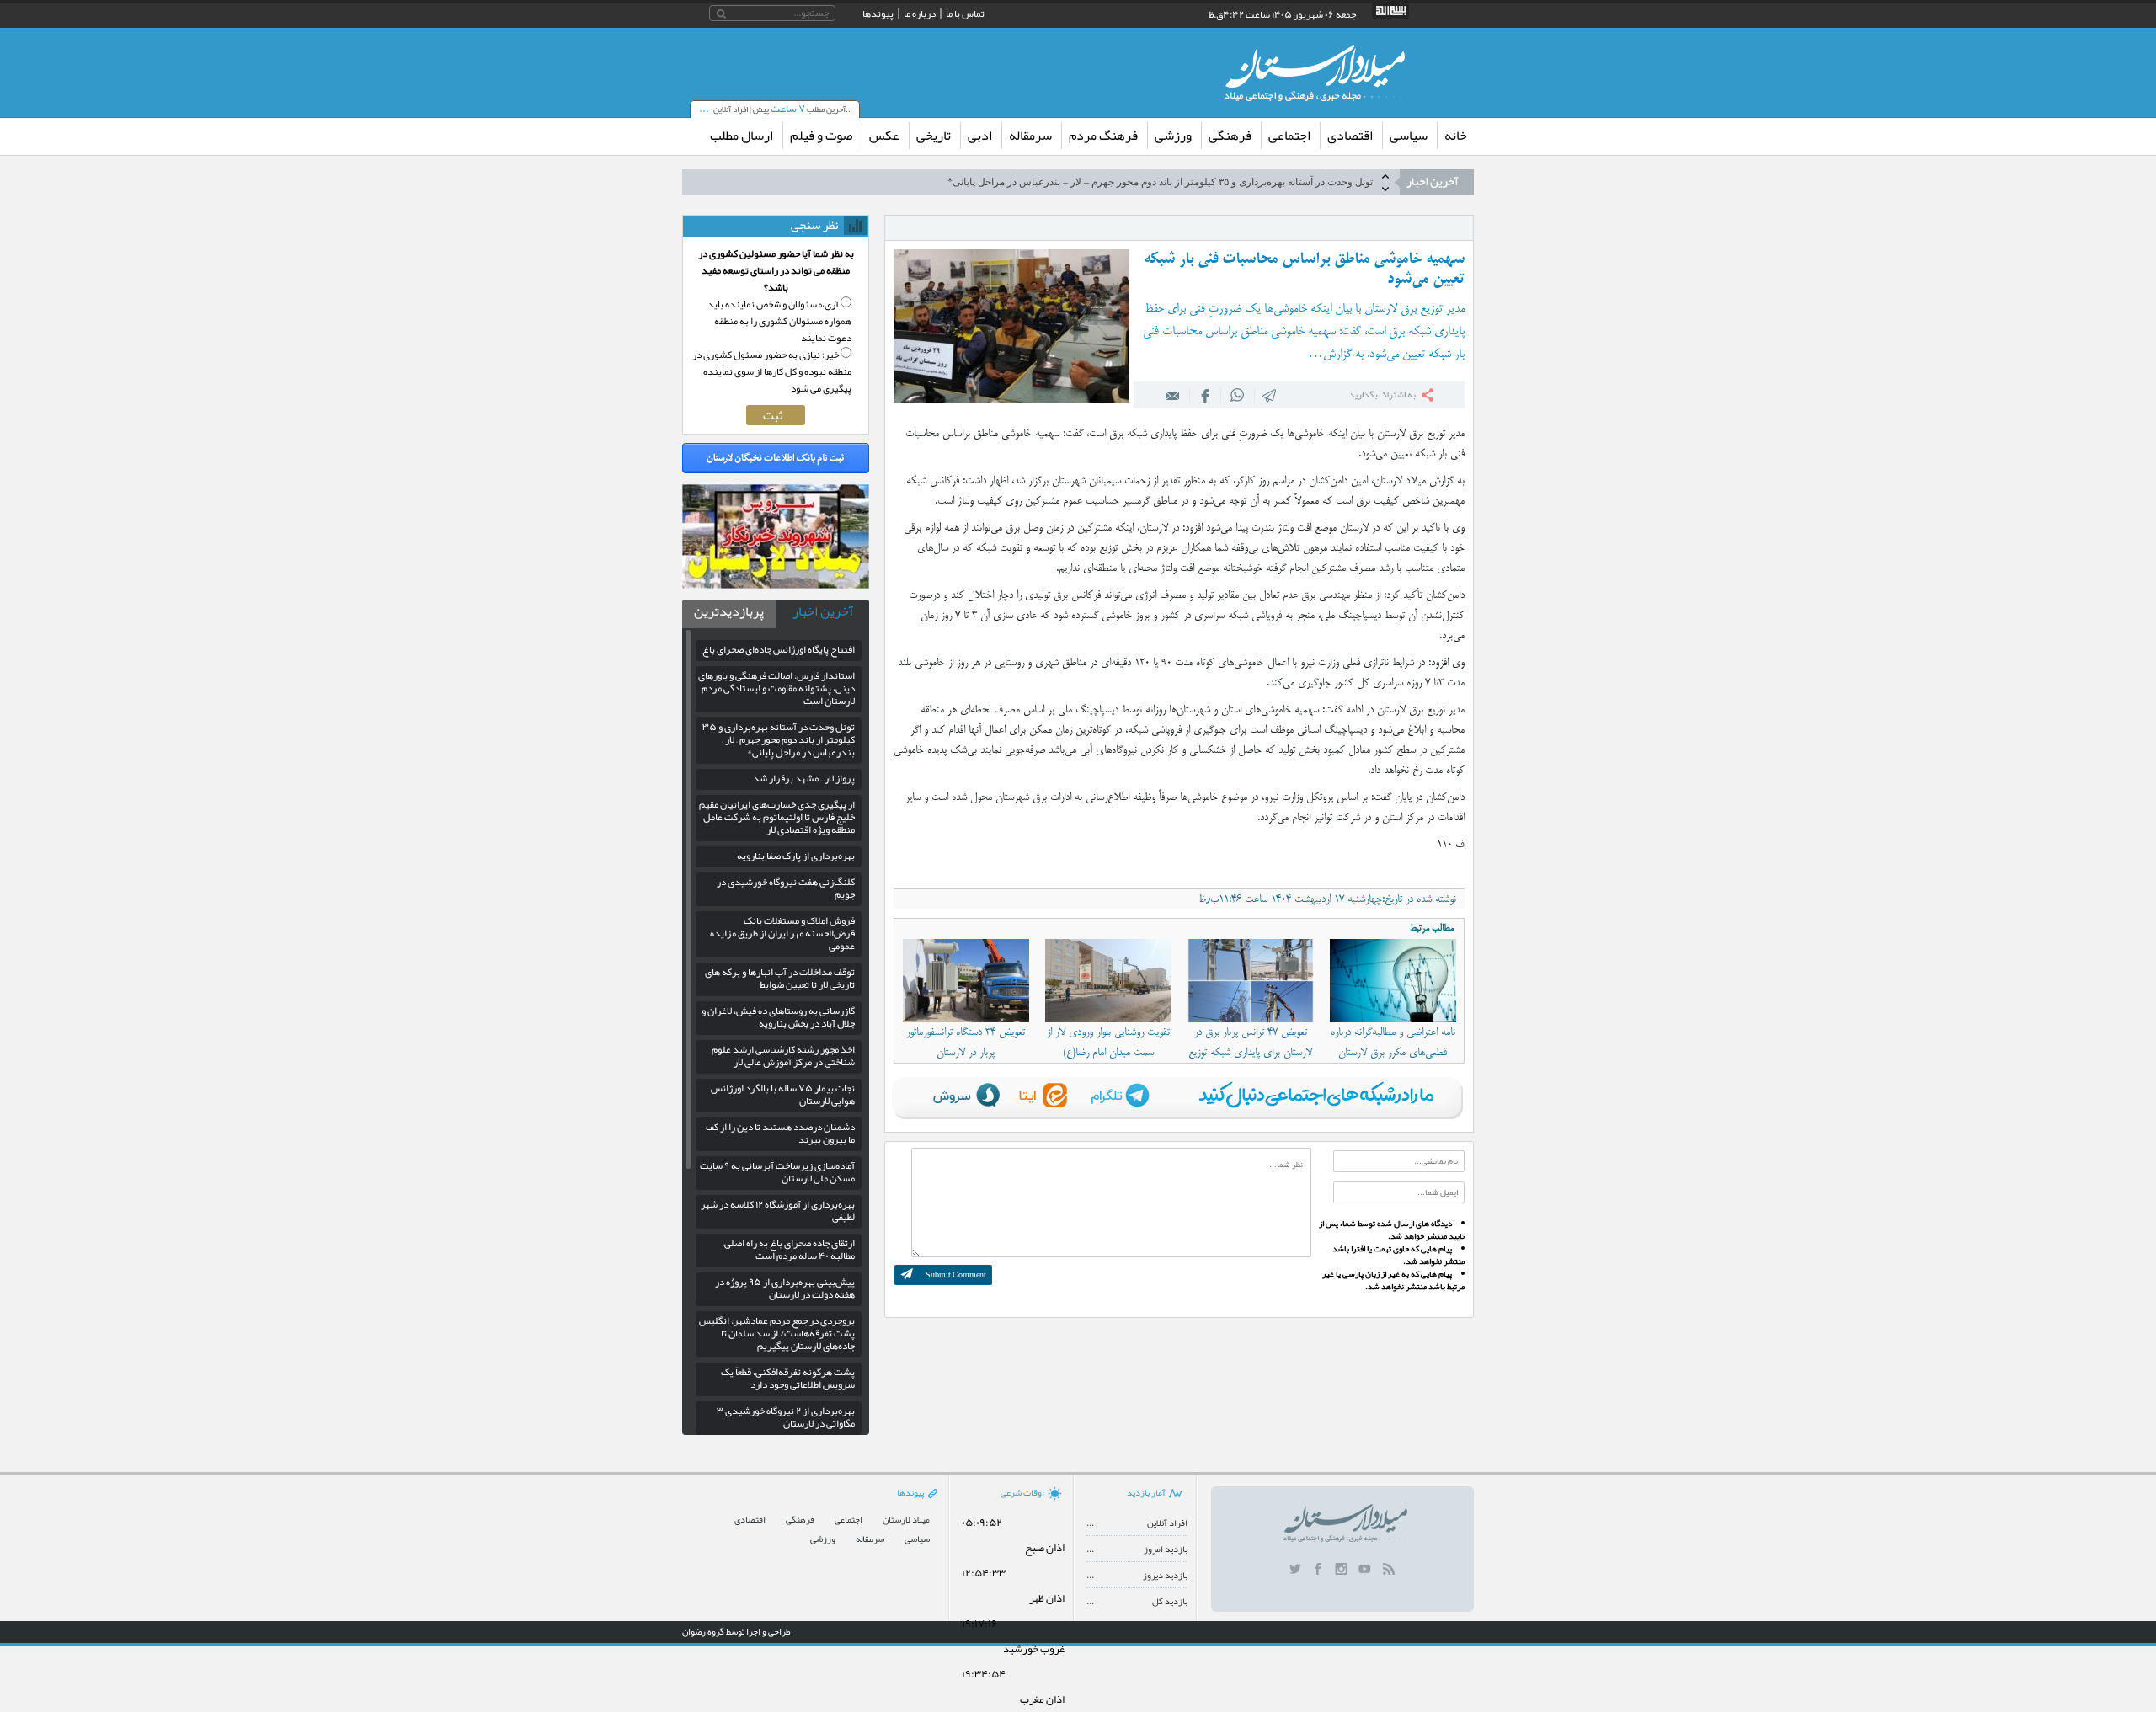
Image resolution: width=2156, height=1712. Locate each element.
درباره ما (920, 13)
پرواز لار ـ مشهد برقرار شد (1316, 182)
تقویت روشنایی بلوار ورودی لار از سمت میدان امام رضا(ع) (1108, 1043)
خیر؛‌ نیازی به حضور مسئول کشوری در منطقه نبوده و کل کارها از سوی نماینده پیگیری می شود (772, 371)
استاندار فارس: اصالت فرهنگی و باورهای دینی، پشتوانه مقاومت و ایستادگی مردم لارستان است (776, 688)
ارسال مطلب (742, 136)
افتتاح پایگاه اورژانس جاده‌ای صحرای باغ (779, 649)
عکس (884, 136)
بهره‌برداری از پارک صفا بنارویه (796, 856)
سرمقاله (1030, 136)
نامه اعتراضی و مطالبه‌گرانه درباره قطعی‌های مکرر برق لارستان (1393, 1043)
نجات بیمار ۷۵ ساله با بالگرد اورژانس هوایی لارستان (783, 1094)
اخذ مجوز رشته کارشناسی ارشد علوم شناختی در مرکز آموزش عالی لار (783, 1056)
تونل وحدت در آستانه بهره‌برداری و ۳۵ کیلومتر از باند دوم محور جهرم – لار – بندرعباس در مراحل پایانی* (779, 739)
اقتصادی (1350, 136)
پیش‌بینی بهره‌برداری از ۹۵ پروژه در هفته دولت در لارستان (785, 1288)
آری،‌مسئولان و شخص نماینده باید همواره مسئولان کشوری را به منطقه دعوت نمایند (779, 321)
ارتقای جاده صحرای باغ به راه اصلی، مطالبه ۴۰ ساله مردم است (788, 1249)
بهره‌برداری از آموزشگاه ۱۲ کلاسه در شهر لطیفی (778, 1211)
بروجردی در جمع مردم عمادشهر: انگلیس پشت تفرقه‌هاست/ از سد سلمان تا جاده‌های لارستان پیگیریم (777, 1333)
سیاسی (1409, 136)
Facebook (1205, 395)
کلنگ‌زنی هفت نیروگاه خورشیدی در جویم (786, 888)
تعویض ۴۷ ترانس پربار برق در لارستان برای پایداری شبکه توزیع (1250, 1043)
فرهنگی (1230, 136)
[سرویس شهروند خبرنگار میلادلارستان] (776, 584)
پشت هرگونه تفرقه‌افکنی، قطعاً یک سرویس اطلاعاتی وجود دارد (788, 1378)
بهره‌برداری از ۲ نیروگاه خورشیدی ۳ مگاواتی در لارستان (786, 1417)
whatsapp (1238, 395)
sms (1270, 395)
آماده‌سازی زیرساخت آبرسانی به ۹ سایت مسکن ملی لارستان (777, 1172)
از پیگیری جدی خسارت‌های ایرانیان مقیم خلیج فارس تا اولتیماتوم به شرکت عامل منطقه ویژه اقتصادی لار (777, 817)
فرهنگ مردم (1103, 136)
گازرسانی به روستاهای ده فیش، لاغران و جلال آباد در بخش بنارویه (778, 1017)
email (1173, 395)
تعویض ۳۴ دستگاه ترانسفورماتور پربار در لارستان (966, 1043)
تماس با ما (965, 13)
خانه (1456, 136)
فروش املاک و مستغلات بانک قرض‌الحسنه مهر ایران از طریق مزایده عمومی (782, 933)
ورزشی (1173, 136)
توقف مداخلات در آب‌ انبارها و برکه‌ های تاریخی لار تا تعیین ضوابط (780, 978)
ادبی (980, 136)
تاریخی (934, 136)
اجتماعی (1289, 136)
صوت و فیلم (821, 136)
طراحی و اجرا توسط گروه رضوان (736, 1631)
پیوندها (878, 13)
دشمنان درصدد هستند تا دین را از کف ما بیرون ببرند (780, 1133)
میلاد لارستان (906, 1520)
